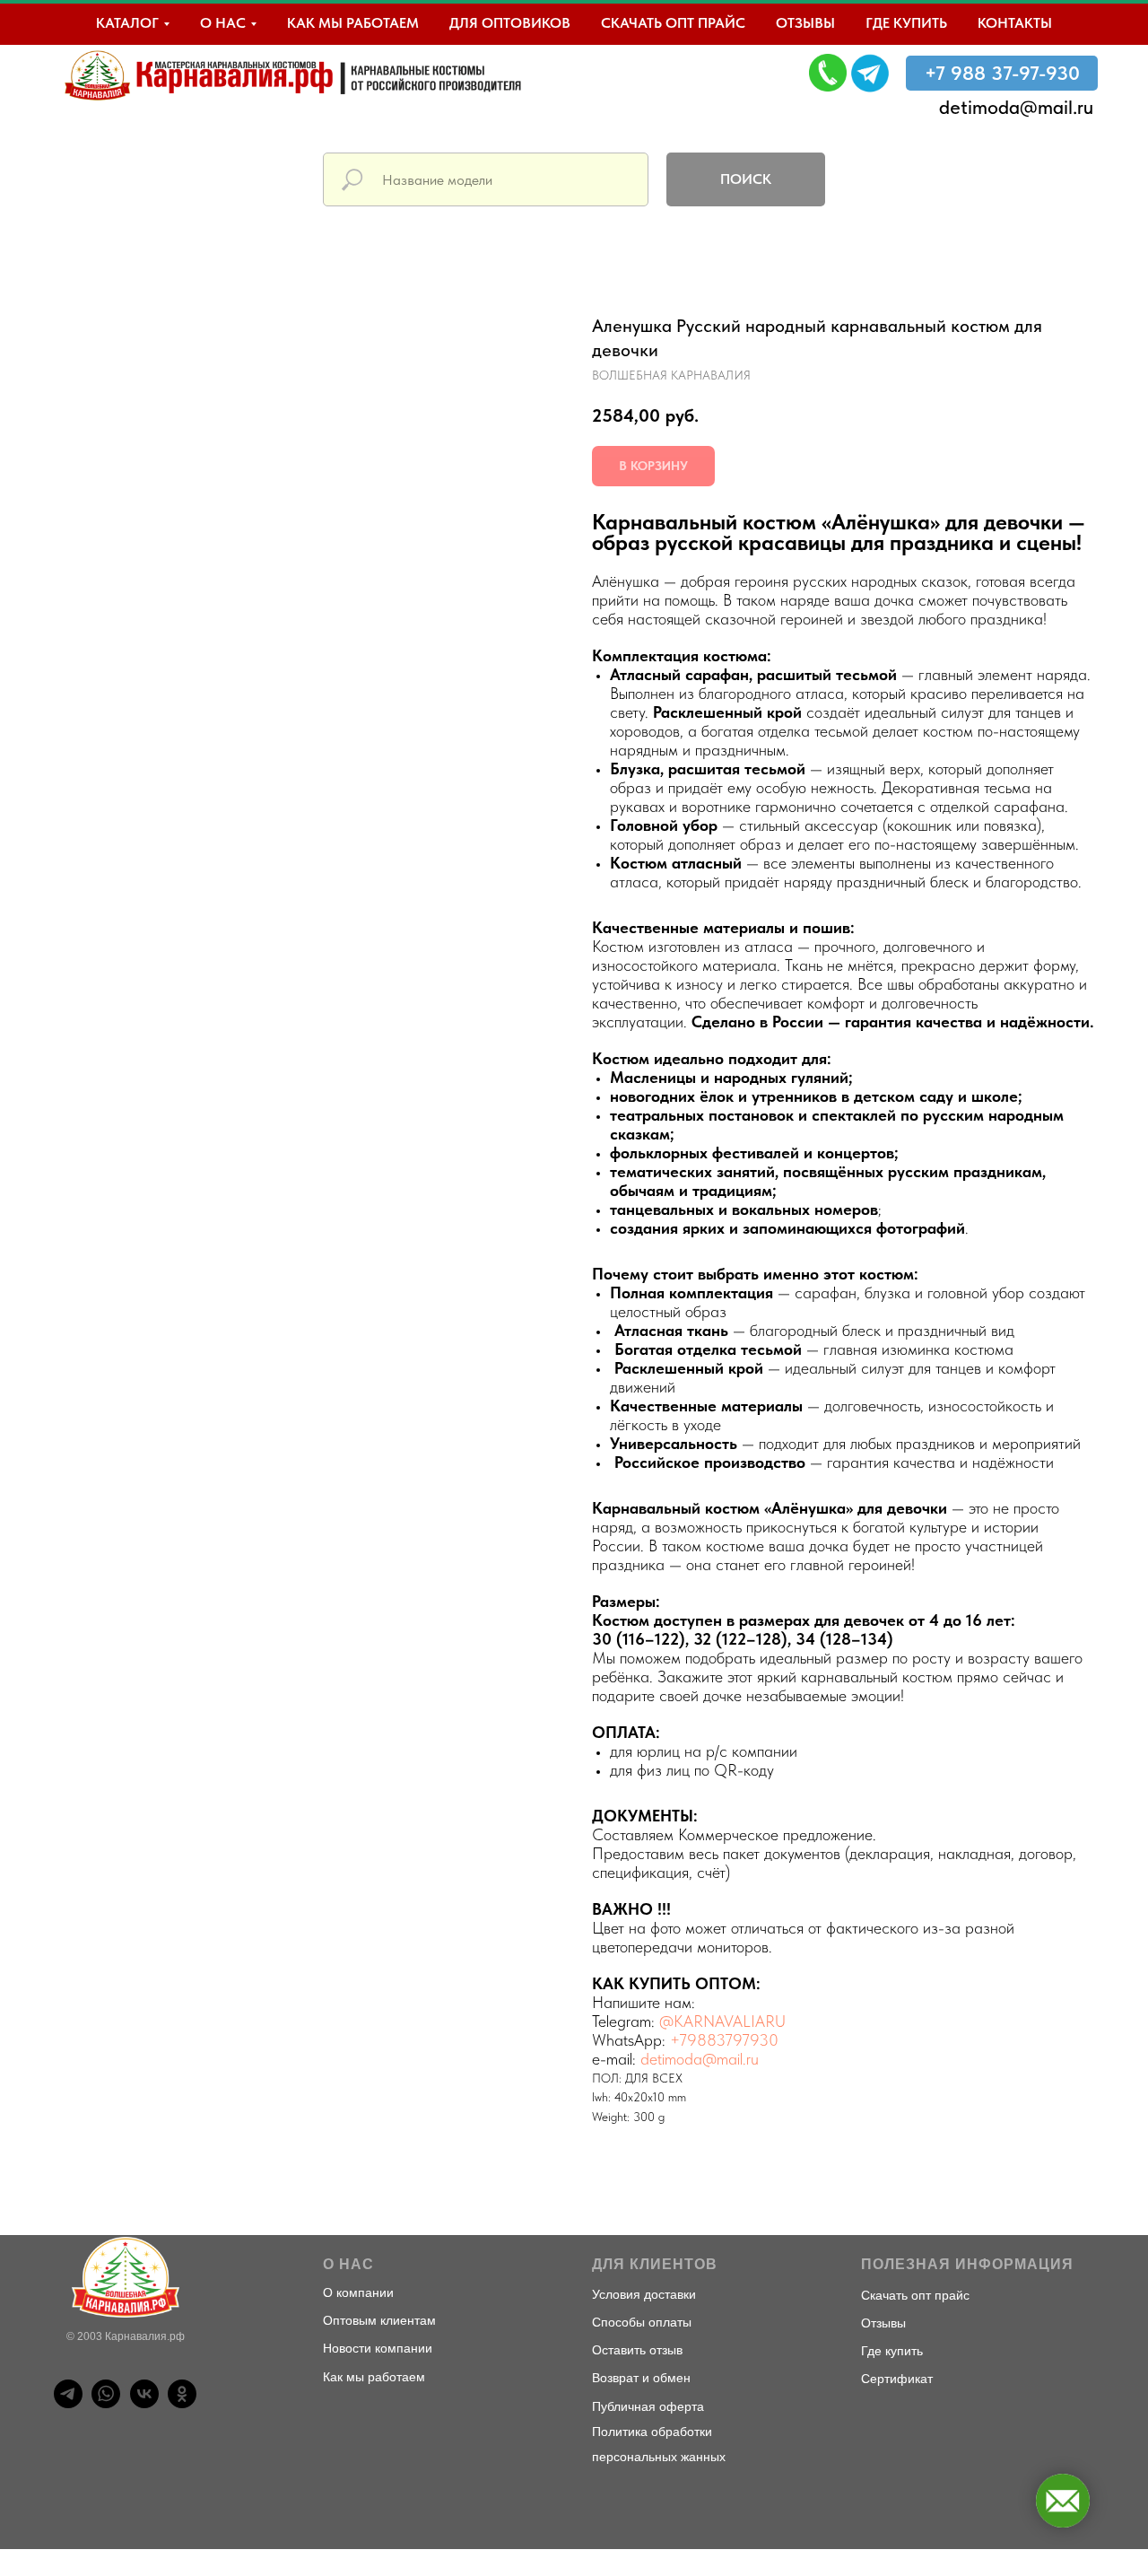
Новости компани (374, 2348)
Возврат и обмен (641, 2378)
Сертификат (897, 2379)
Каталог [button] (127, 23)
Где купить (906, 23)
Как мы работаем (353, 23)
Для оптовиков (510, 23)
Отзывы (805, 23)
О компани (355, 2292)
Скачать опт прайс (673, 23)
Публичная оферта (648, 2406)
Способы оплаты (642, 2322)
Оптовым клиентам (379, 2320)
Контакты (1015, 23)
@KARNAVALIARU (722, 2021)
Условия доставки (644, 2294)
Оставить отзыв (637, 2350)
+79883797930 (724, 2040)
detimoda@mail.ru (1016, 107)
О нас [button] (223, 23)
